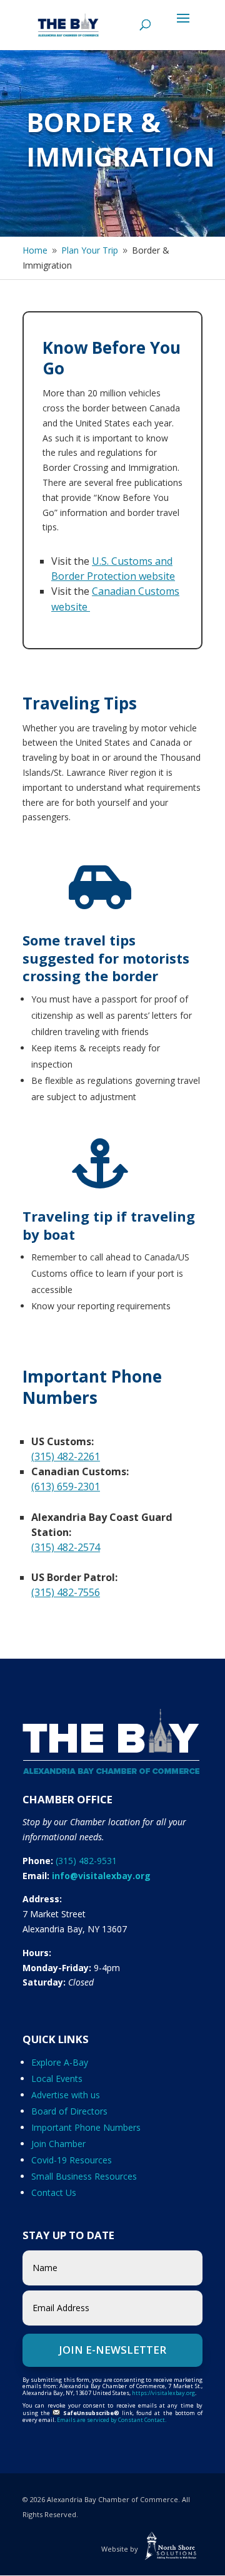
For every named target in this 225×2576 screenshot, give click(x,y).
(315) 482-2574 (66, 1547)
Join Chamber (58, 2144)
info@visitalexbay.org (101, 1876)
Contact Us (54, 2192)
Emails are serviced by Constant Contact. (112, 2420)
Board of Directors (69, 2111)
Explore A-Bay (60, 2062)
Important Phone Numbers (86, 2127)
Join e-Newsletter (112, 2350)
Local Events (57, 2079)
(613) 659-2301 (66, 1486)
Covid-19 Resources (72, 2160)
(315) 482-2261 (66, 1456)
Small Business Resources (84, 2176)
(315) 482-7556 (66, 1592)
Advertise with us (66, 2095)
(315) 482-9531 (86, 1861)
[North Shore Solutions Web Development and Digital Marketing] (171, 2549)
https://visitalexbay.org (163, 2393)
